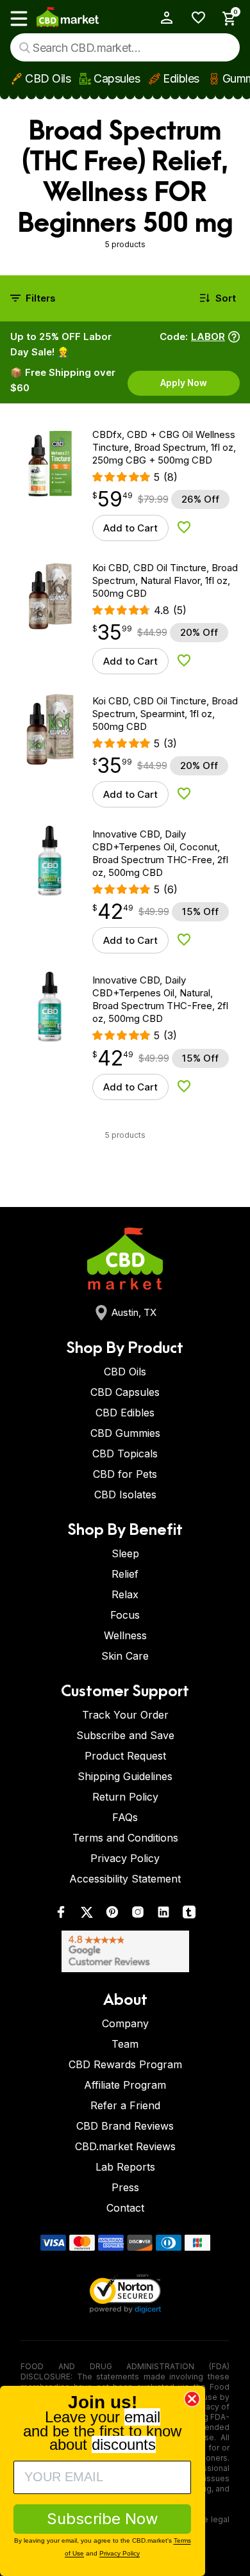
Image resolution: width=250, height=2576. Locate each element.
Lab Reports (125, 2167)
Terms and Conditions (125, 1838)
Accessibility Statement (125, 1879)
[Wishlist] (194, 18)
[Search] (25, 48)
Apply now (184, 383)
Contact (125, 2208)
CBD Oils (48, 78)
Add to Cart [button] (130, 528)
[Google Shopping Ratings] (125, 1951)
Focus (125, 1615)
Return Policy (125, 1797)
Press (125, 2187)
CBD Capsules (125, 1392)
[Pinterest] (112, 1915)
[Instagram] (138, 1915)
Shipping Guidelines (125, 1776)
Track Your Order (125, 1715)
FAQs (125, 1817)
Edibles (181, 78)
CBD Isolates (125, 1495)
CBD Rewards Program (125, 2064)
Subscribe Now (103, 2519)
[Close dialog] (192, 2399)
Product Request (125, 1756)
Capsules (117, 78)
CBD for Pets (125, 1474)
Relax (125, 1594)
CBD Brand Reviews (125, 2126)
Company (125, 2023)
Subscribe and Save (125, 1735)
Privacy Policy (125, 1858)
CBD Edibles (125, 1413)
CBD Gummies (125, 1433)
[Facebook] (61, 1915)
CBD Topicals (125, 1454)
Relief (125, 1574)
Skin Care (125, 1656)
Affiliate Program (125, 2085)
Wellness (125, 1635)
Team (125, 2044)
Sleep (125, 1553)
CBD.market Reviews (125, 2146)
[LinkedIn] (163, 1915)
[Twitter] (87, 1915)
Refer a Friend (125, 2105)
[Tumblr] (189, 1915)
